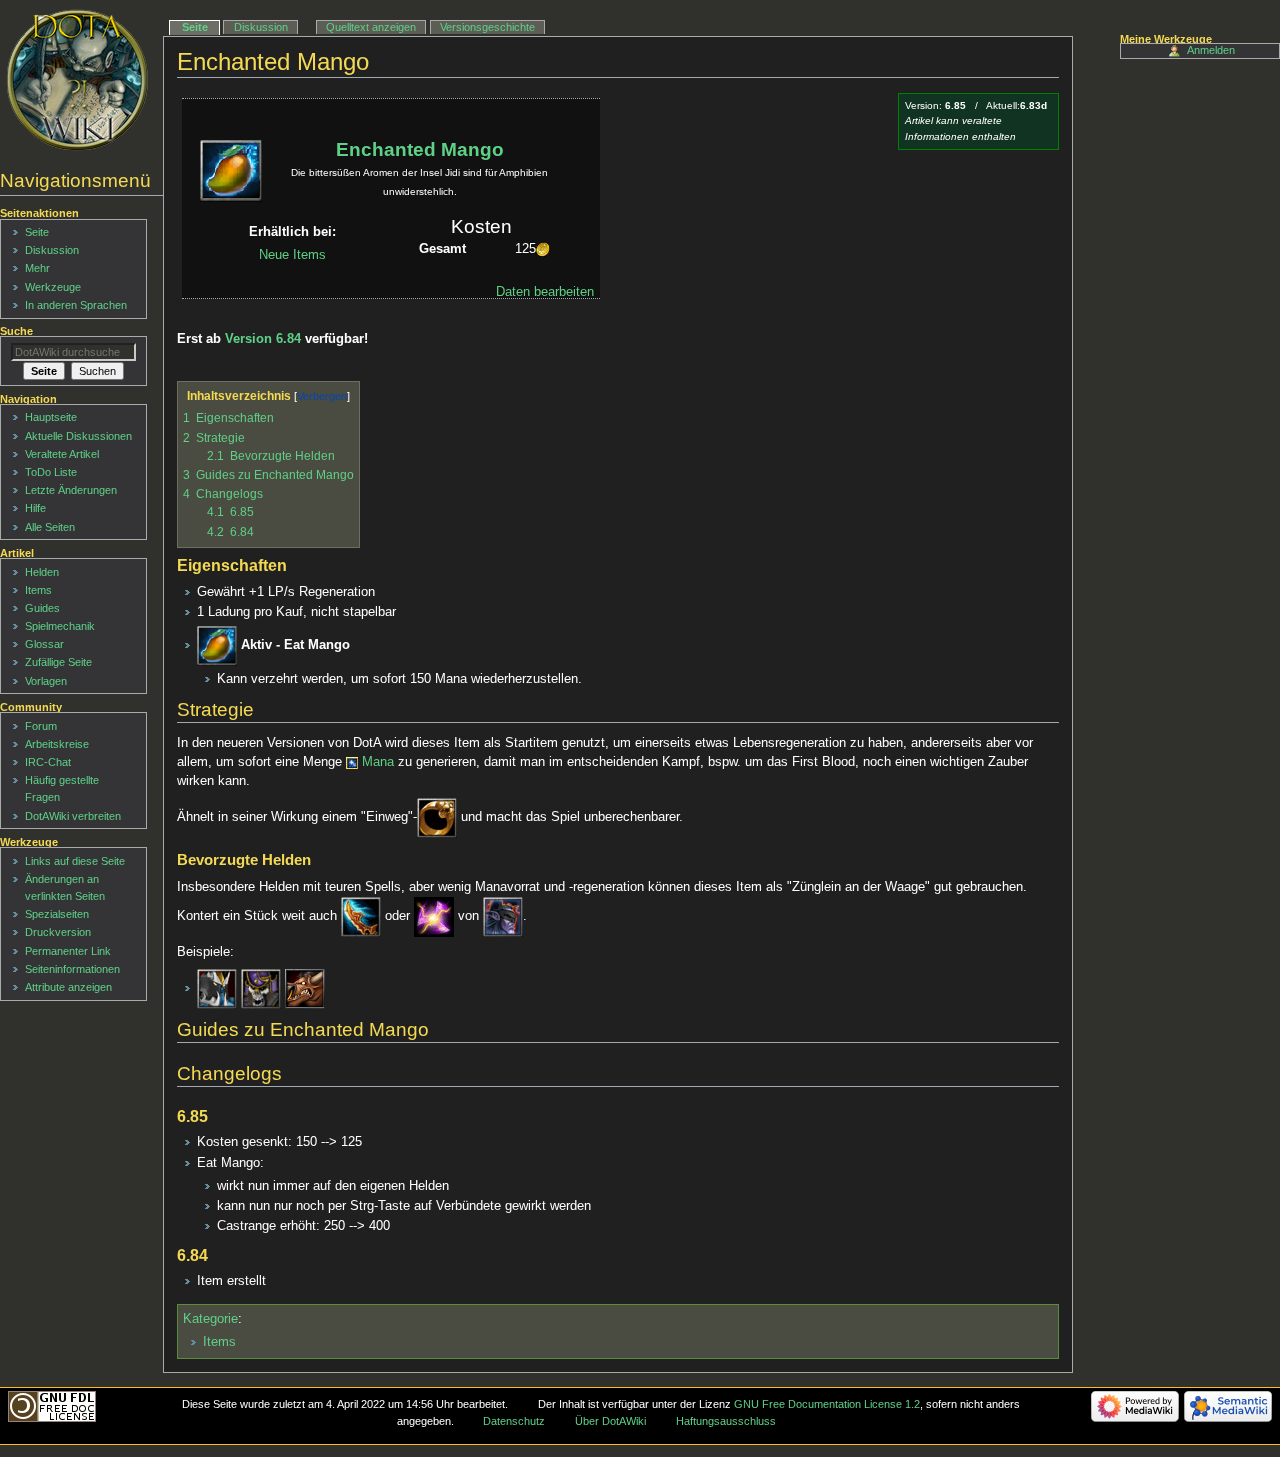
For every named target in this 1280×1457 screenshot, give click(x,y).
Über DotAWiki (610, 1421)
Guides (42, 608)
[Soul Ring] (437, 817)
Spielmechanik (60, 626)
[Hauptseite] (77, 80)
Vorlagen (46, 681)
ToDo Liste (51, 472)
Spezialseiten (57, 914)
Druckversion (58, 932)
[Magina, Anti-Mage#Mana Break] (434, 916)
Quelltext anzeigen (371, 27)
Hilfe (35, 508)
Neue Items (292, 255)
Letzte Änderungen (71, 490)
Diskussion (261, 27)
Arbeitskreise (57, 744)
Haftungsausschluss (726, 1421)
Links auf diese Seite (75, 861)
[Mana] (352, 762)
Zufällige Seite (58, 662)
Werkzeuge (53, 287)
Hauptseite (51, 417)
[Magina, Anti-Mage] (503, 916)
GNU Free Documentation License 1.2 (827, 1404)
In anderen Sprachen (76, 305)
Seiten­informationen (72, 969)
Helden (42, 572)
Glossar (44, 644)
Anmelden (1211, 50)
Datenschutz (514, 1421)
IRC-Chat (48, 762)
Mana (378, 762)
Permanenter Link (68, 951)
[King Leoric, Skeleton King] (261, 988)
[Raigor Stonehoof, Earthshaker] (305, 988)
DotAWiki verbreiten (73, 816)
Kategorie (210, 1319)
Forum (41, 726)
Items (219, 1342)
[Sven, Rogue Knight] (217, 988)
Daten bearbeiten (545, 292)
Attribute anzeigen (68, 987)
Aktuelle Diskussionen (78, 436)
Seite (195, 27)
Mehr (37, 268)
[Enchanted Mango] (217, 645)
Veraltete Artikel (62, 454)
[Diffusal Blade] (361, 916)
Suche (16, 331)
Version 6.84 (263, 339)
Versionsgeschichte (487, 27)
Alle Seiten (50, 527)
